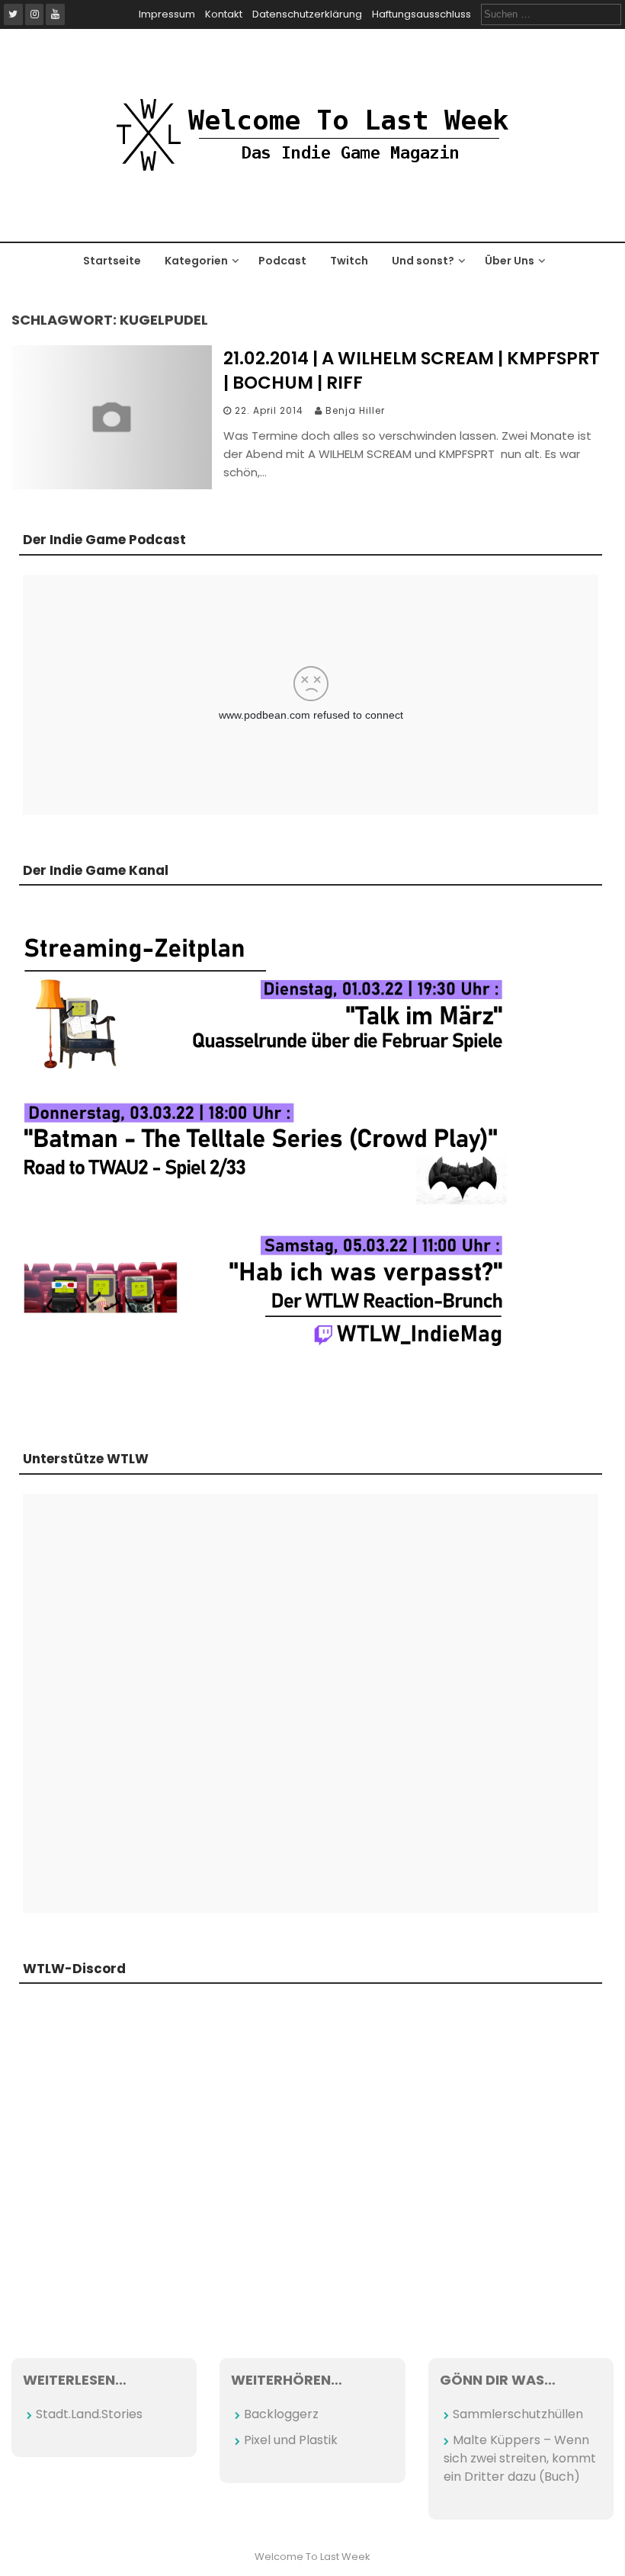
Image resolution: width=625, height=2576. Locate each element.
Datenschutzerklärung (307, 14)
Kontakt (224, 14)
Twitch (349, 261)
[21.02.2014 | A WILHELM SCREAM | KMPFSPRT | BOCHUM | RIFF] (112, 485)
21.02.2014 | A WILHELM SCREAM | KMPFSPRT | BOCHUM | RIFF (412, 370)
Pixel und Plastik (291, 2440)
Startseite (112, 261)
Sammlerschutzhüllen (518, 2414)
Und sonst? (423, 261)
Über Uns (510, 261)
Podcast (282, 261)
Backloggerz (281, 2414)
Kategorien (196, 261)
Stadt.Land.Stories (89, 2414)
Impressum (167, 14)
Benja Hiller (355, 410)
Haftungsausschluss (421, 14)
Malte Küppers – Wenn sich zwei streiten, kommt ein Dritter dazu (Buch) (520, 2458)
